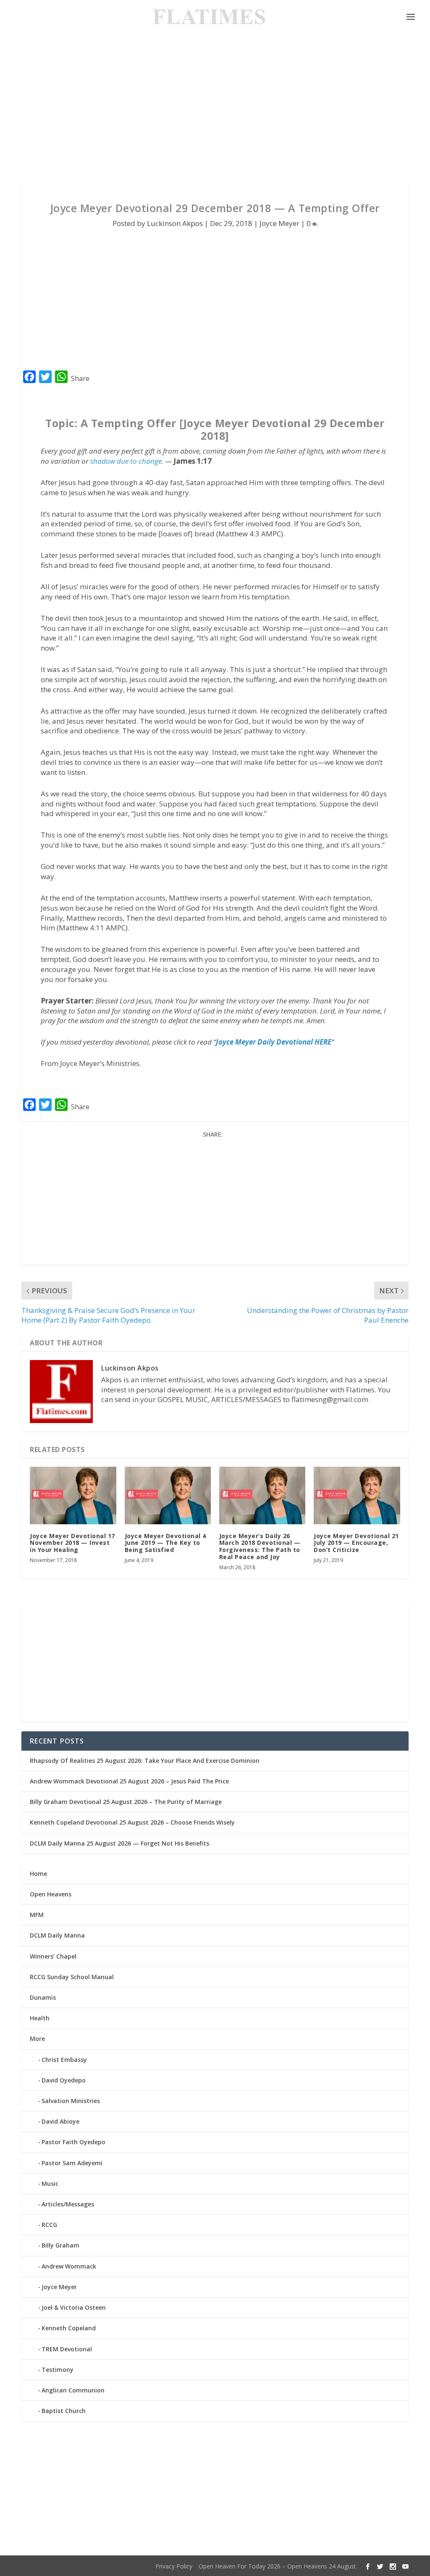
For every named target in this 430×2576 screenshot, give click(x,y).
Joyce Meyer (279, 223)
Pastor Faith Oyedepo (73, 2142)
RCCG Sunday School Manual (72, 1977)
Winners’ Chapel (53, 1956)
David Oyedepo (64, 2080)
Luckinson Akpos (175, 223)
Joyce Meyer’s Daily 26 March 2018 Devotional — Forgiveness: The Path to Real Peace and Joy (260, 1546)
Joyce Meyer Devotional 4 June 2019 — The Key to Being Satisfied (165, 1543)
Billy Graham (60, 2245)
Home (38, 1874)
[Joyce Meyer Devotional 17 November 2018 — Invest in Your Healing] (73, 1495)
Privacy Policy (174, 2566)
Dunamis (43, 1997)
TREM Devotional (67, 2349)
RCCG (49, 2225)
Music (50, 2183)
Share (80, 378)
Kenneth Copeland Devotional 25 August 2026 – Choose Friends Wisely (132, 1822)
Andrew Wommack (69, 2266)
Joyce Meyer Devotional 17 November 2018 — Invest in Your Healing (72, 1543)
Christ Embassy (64, 2060)
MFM (37, 1915)
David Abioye (60, 2121)
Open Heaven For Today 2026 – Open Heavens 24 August (277, 2566)
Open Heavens (51, 1894)
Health (40, 2018)
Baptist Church (64, 2411)
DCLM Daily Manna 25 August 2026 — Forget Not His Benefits (119, 1843)
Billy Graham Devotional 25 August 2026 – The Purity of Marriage (126, 1802)
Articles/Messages (68, 2204)
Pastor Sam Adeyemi (72, 2163)
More (37, 2039)
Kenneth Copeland (69, 2328)
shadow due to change (126, 461)
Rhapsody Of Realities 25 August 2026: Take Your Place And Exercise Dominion (145, 1761)
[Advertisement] (215, 109)
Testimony (58, 2370)
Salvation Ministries (71, 2101)
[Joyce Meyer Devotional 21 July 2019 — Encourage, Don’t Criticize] (357, 1495)
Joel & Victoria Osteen (74, 2307)
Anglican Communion (73, 2390)
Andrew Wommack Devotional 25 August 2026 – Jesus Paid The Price (129, 1781)
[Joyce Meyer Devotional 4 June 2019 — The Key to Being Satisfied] (168, 1495)
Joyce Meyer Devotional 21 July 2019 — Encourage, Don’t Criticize (356, 1543)
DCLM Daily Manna (57, 1935)
